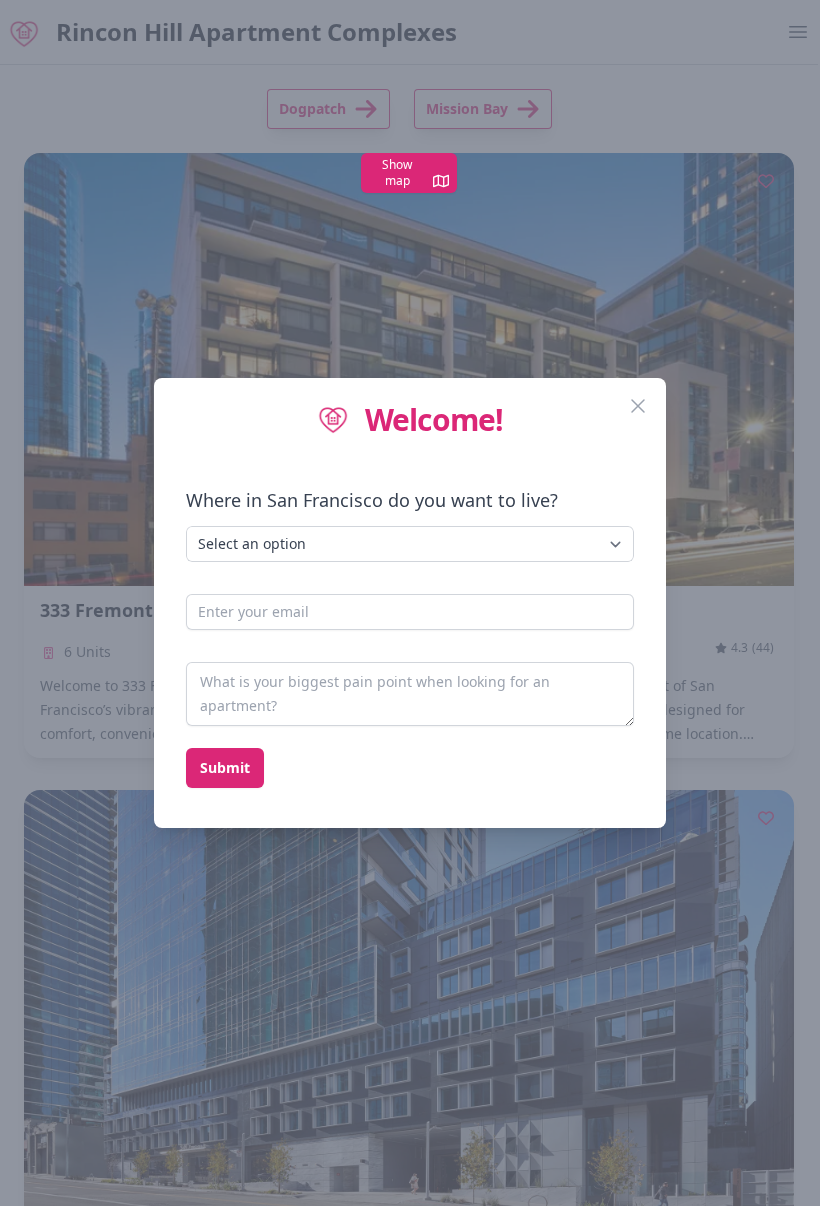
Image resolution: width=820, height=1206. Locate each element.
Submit (225, 767)
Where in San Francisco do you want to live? (372, 500)
